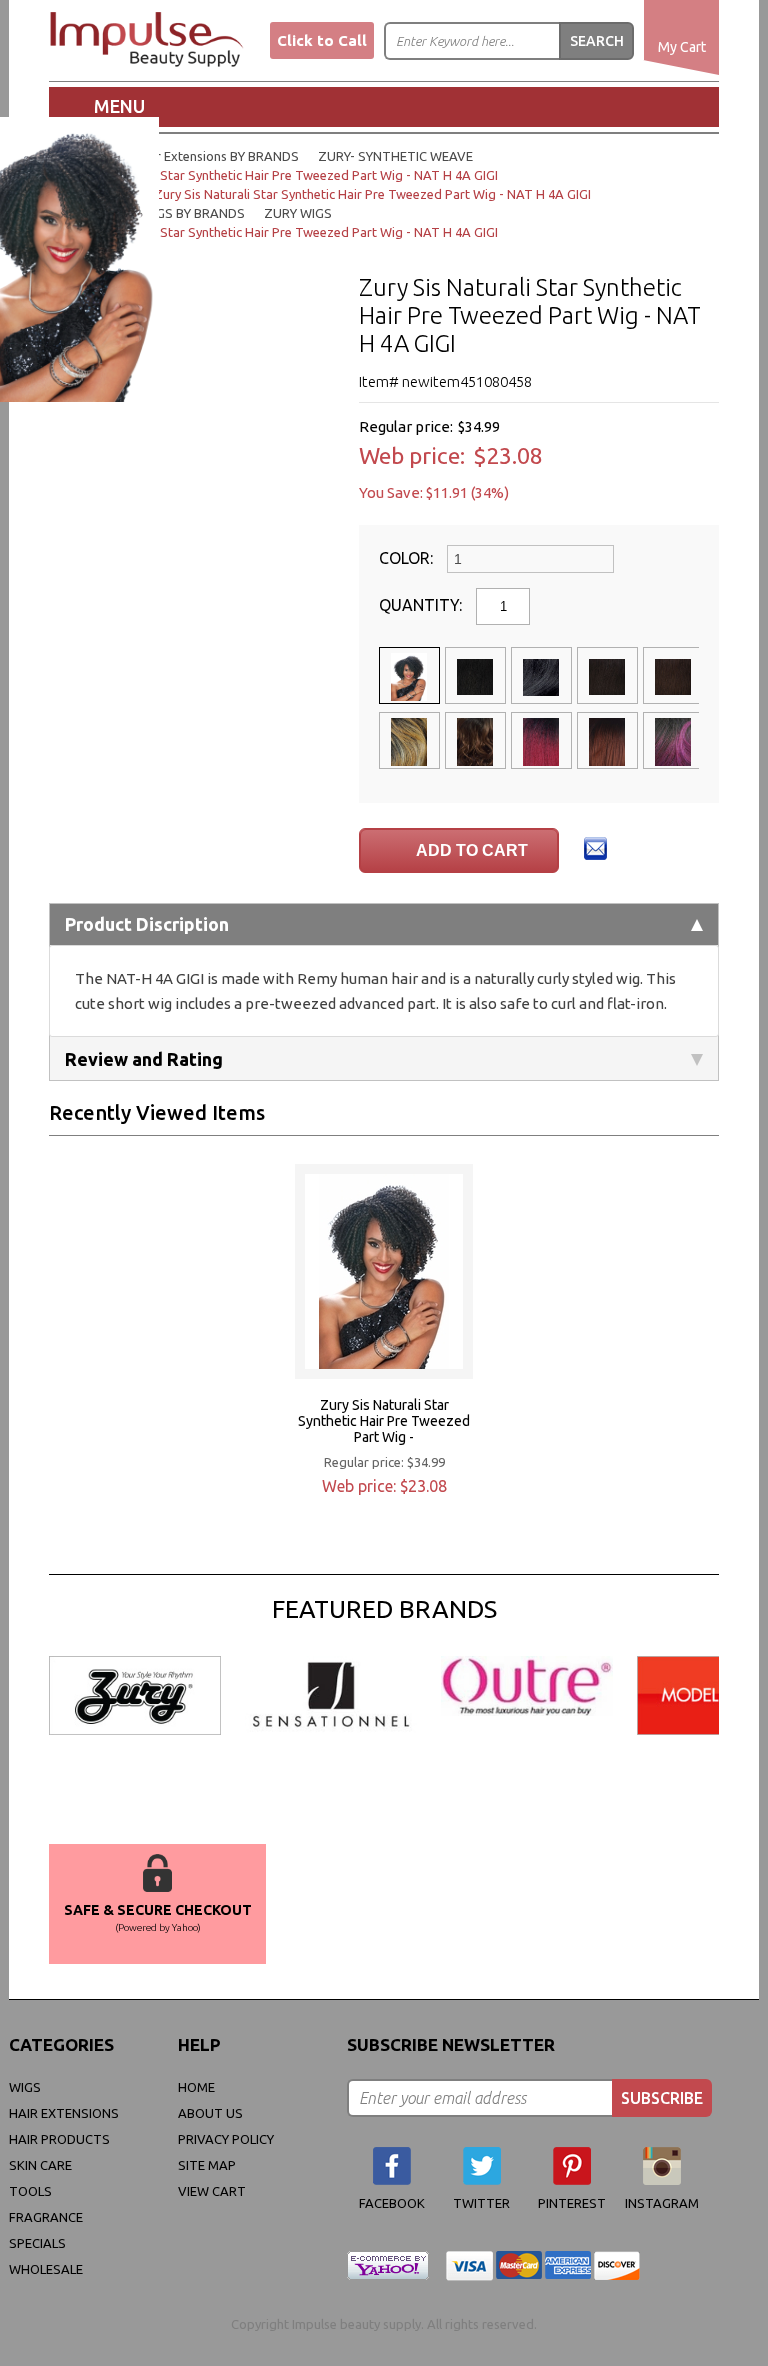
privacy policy (226, 2139)
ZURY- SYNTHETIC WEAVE (395, 156)
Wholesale (46, 2269)
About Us (210, 2113)
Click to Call (322, 40)
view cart (212, 2191)
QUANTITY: (422, 605)
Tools (30, 2191)
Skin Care (40, 2165)
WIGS (25, 2087)
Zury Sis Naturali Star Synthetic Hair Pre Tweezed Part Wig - (384, 1421)
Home (196, 2087)
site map (207, 2165)
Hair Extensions (64, 2113)
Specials (37, 2243)
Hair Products (59, 2139)
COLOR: (408, 558)
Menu (119, 106)
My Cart (682, 47)
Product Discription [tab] (147, 924)
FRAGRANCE (46, 2217)
